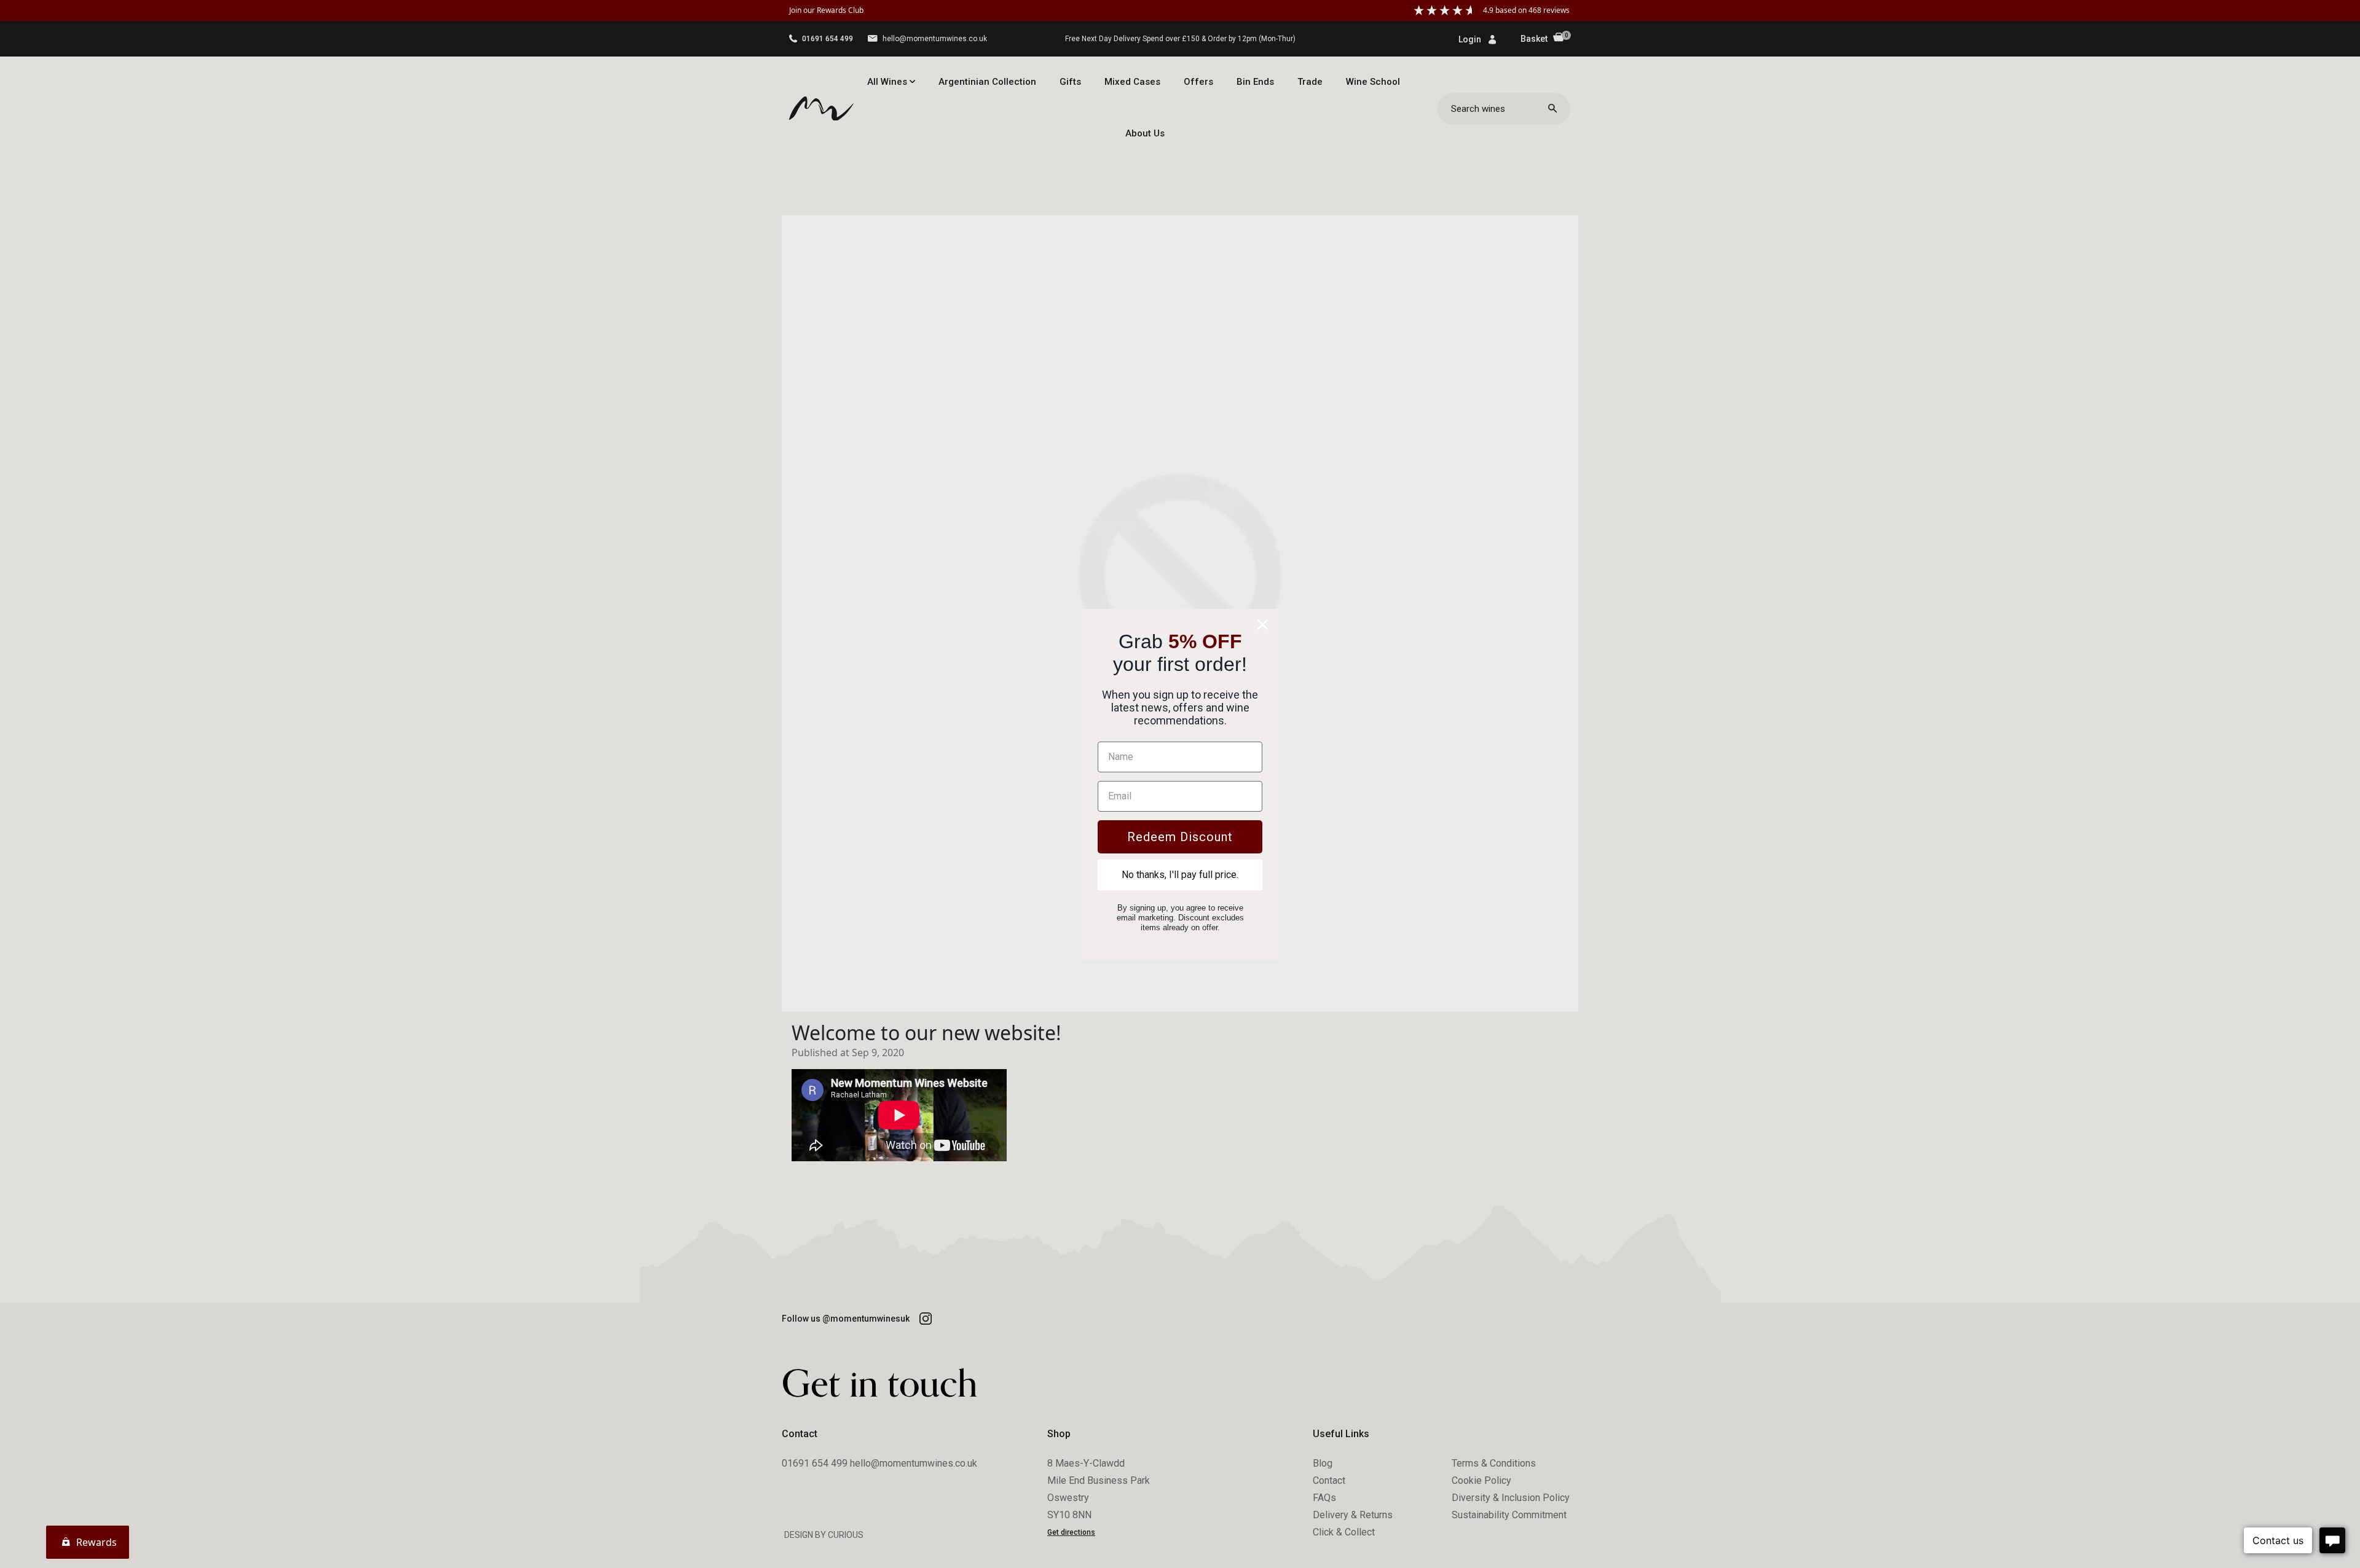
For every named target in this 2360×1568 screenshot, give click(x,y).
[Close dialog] (1263, 625)
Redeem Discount (1180, 837)
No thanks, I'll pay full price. (1180, 875)
